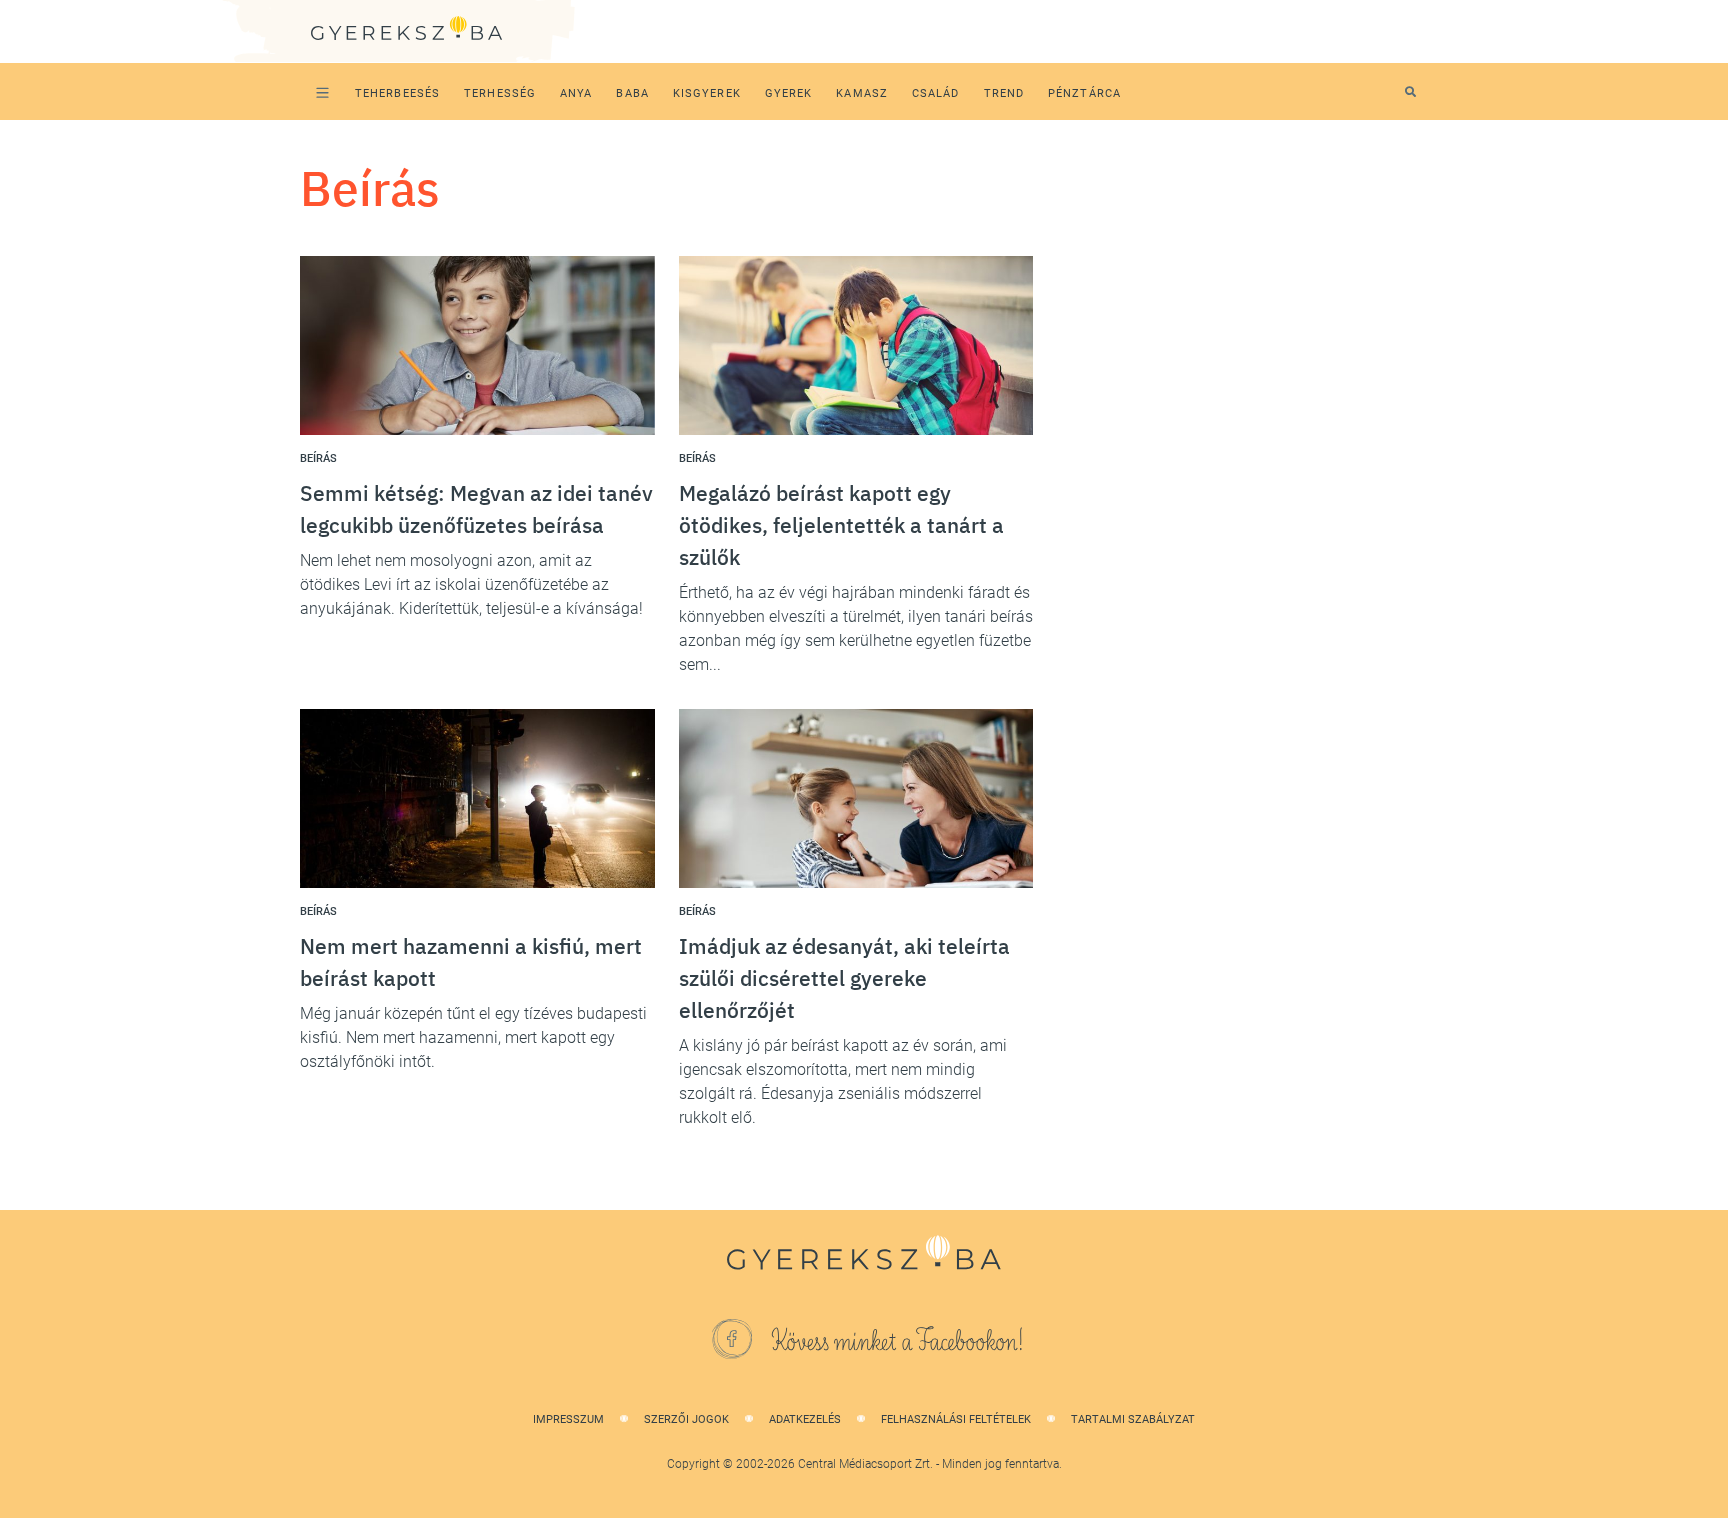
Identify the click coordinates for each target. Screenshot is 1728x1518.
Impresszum (568, 1419)
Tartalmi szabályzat (1133, 1419)
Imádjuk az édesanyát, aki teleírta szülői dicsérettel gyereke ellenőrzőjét (844, 978)
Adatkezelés (805, 1419)
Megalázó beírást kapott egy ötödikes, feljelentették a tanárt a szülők (841, 525)
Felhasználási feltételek (956, 1419)
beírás (318, 458)
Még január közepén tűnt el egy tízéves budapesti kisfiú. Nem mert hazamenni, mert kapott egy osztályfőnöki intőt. (473, 1037)
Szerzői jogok (686, 1419)
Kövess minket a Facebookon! (898, 1342)
